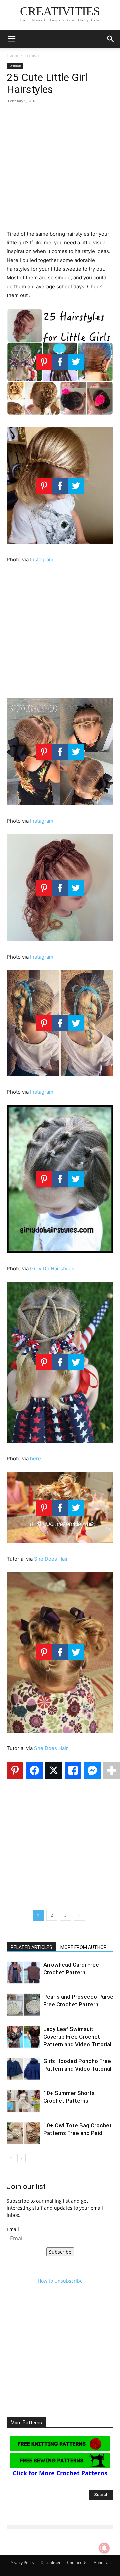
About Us (102, 2562)
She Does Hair (51, 1559)
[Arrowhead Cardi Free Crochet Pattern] (23, 1973)
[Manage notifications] (104, 2548)
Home (12, 55)
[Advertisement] (60, 170)
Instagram (42, 560)
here (35, 1459)
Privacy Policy (22, 2562)
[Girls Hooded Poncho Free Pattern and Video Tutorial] (23, 2069)
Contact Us (77, 2562)
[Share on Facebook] (34, 1770)
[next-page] (21, 2158)
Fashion (31, 55)
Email (13, 2229)
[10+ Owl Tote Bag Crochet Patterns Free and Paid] (23, 2133)
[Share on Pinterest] (15, 1770)
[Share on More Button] (112, 1770)
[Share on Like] (73, 1770)
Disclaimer (51, 2562)
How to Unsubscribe (60, 2281)
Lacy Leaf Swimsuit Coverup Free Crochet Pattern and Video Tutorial (77, 2037)
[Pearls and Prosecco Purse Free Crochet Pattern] (23, 2005)
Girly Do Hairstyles (52, 1269)
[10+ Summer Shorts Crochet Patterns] (23, 2101)
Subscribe (60, 2252)
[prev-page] (11, 2158)
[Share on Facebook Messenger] (92, 1770)
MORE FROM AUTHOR (83, 1947)
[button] (11, 39)
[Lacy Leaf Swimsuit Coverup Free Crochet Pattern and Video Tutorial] (23, 2037)
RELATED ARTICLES (31, 1947)
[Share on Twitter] (54, 1770)
